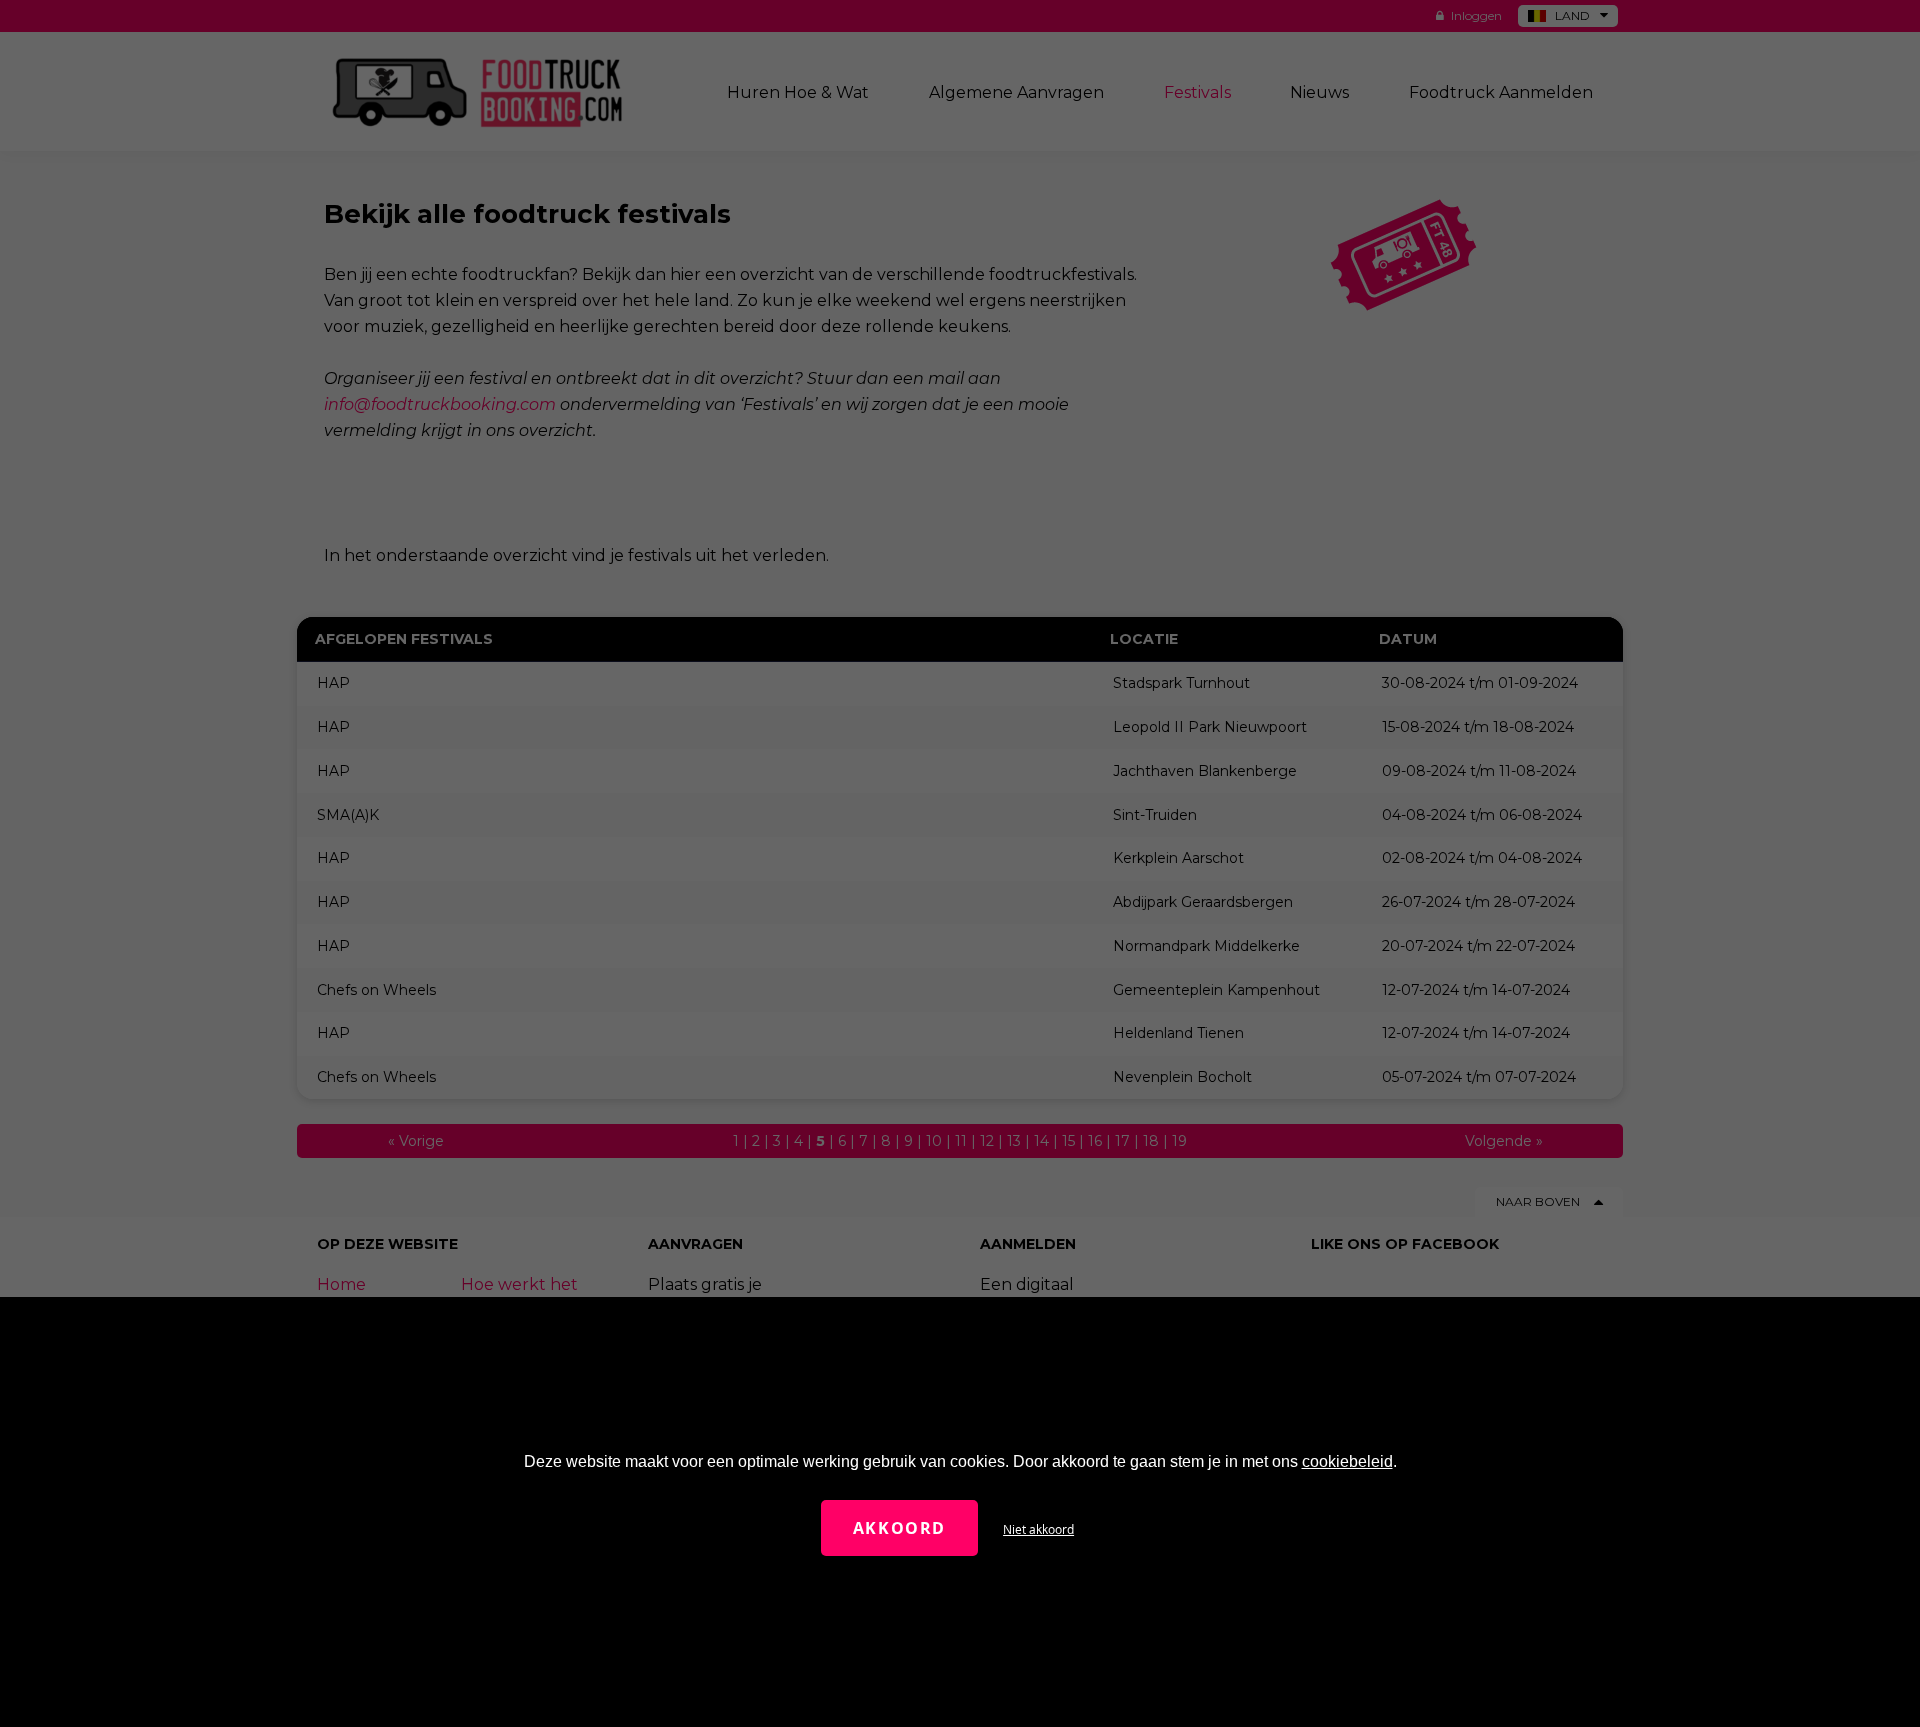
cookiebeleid (1347, 1461)
